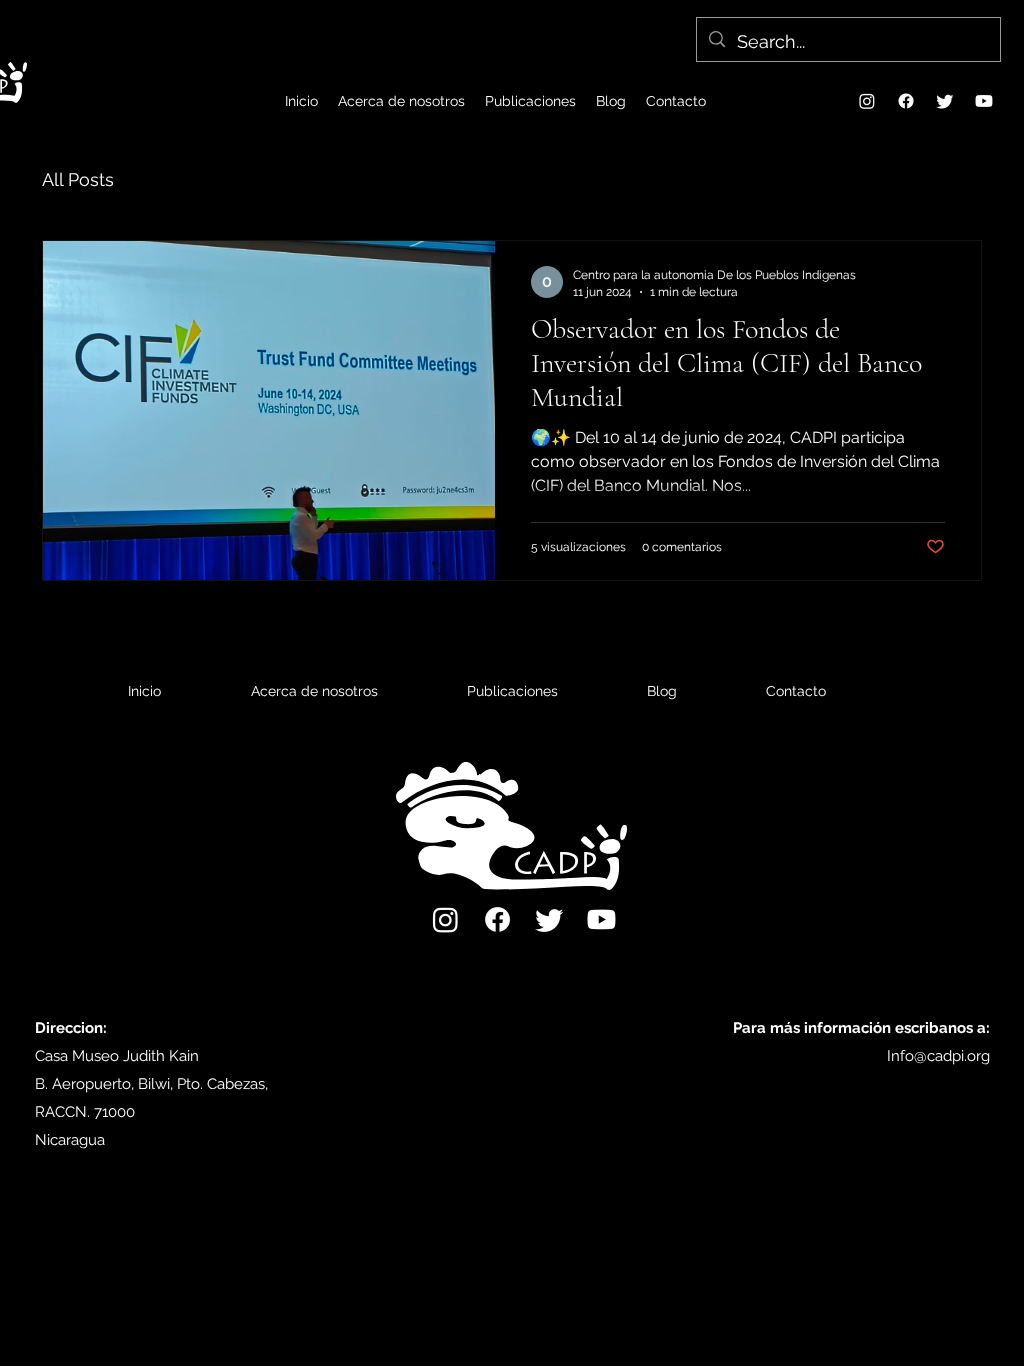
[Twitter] (945, 101)
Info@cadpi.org (938, 1056)
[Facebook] (906, 101)
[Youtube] (984, 101)
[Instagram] (867, 101)
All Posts (78, 179)
